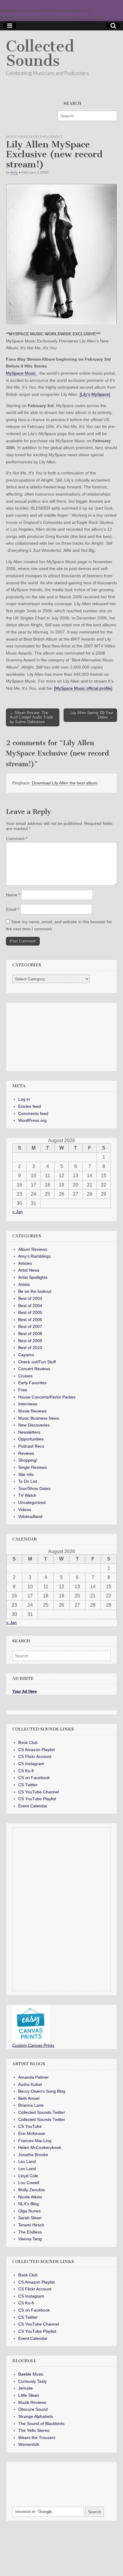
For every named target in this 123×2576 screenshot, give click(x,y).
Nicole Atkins (30, 2197)
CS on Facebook (34, 1778)
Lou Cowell (29, 2183)
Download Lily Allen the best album (65, 783)
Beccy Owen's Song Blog (42, 2091)
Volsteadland (30, 1516)
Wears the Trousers (37, 2438)
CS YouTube (30, 2126)
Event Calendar (33, 1806)
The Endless (30, 2232)
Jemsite (26, 2388)
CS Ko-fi (26, 1771)
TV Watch (27, 1495)
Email (13, 909)
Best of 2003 (30, 1298)
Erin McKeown (32, 2133)
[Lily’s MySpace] (95, 394)
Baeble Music (31, 2374)
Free (23, 1390)
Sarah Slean (30, 2218)
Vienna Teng (30, 2239)
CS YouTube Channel (39, 1792)
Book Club (28, 1742)
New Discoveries (34, 1425)
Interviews (28, 1404)
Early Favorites (32, 1383)
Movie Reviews (32, 1411)
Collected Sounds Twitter (42, 2112)
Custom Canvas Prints (33, 2045)
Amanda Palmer (33, 2077)
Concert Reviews (34, 1369)
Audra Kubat (30, 2084)
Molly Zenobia (31, 2190)
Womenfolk (29, 2444)
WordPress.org (32, 1120)
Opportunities (31, 1439)
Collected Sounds (40, 53)
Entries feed (30, 1106)
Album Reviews (33, 1249)
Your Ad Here (24, 1691)
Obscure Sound (33, 2409)
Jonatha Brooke (33, 2155)
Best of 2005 (30, 1312)
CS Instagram (31, 1764)
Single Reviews (33, 1467)
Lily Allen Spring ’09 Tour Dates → (92, 715)
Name (13, 895)
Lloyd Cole (28, 2176)
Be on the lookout (46, 137)
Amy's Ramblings (34, 1256)
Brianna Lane (31, 2105)
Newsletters (29, 1432)
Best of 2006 (30, 1320)
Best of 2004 (30, 1306)
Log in (24, 1099)
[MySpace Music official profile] (83, 688)
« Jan (17, 1211)
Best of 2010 (30, 1348)
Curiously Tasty (33, 2381)
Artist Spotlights (33, 1277)
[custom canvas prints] (31, 2041)
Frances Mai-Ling (35, 2141)
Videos (25, 1510)
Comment (17, 839)
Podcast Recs (31, 1446)
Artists (24, 1284)
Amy (14, 172)
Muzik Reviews (32, 2402)
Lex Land (27, 2161)
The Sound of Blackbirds (41, 2424)
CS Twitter (28, 1785)
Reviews (26, 1453)
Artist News (17, 137)
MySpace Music (21, 373)
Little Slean (29, 2395)
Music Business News (39, 1418)
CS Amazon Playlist (36, 1750)
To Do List (28, 1481)
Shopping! (28, 1460)
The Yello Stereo (34, 2430)
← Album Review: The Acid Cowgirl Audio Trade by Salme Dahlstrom (31, 717)
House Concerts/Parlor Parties (47, 1397)
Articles (25, 1263)
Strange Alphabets (36, 2416)
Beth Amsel (29, 2098)
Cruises (25, 1376)
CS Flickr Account (35, 1756)
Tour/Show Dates (34, 1488)
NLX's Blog (29, 2204)
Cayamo (26, 1355)
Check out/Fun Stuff (37, 1362)
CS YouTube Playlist (37, 1799)
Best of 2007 (30, 1326)
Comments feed (33, 1113)
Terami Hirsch (31, 2225)
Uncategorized (32, 1502)
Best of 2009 (30, 1341)
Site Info (26, 1474)
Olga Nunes (29, 2211)
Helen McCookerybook (40, 2147)
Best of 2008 (30, 1334)
